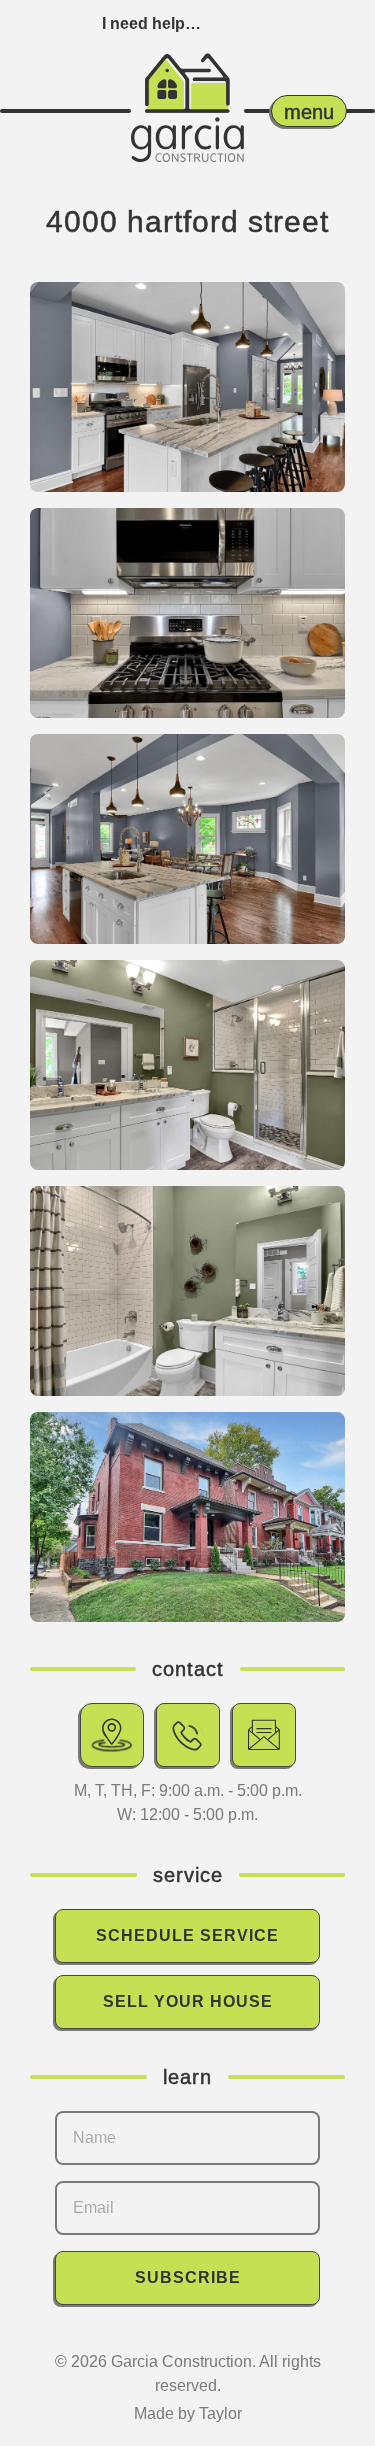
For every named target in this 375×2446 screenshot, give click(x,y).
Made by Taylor (188, 2413)
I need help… (151, 23)
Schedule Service (187, 1935)
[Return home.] (187, 88)
